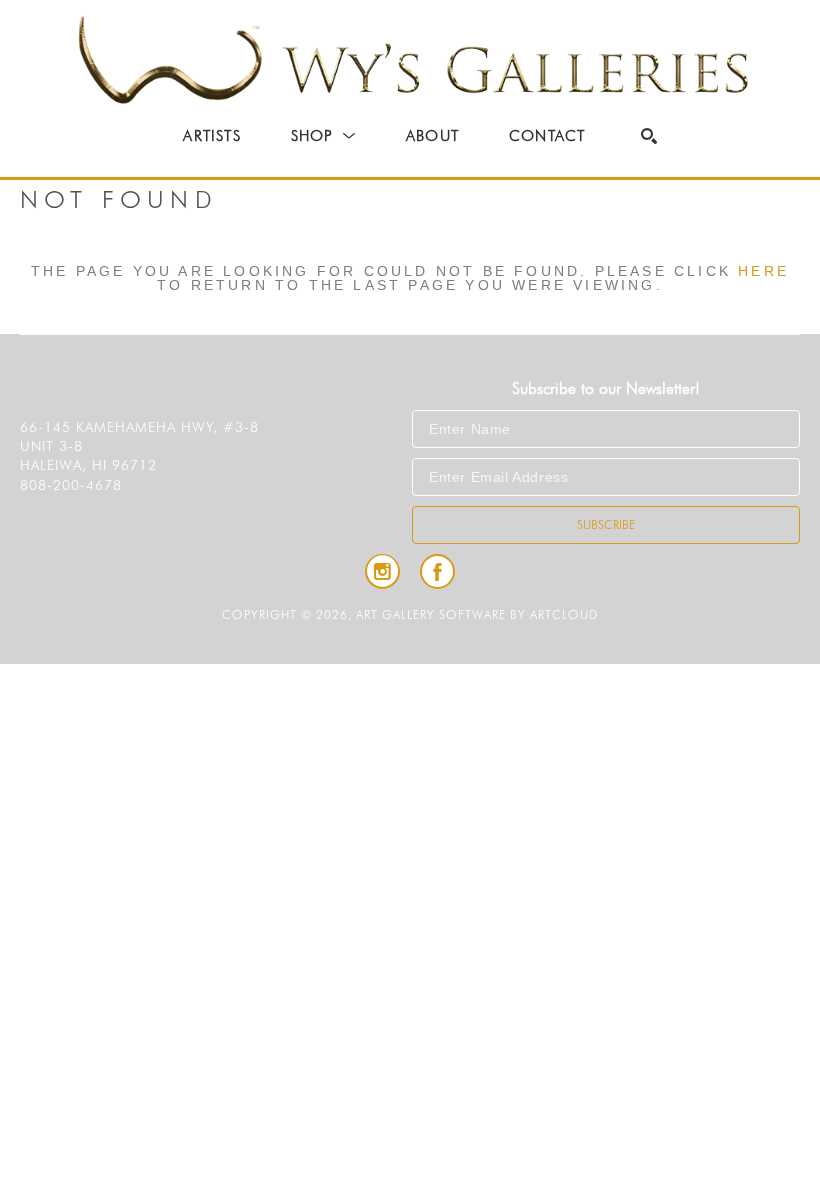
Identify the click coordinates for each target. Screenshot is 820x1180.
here (763, 271)
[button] (323, 136)
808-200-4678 (71, 485)
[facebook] (437, 571)
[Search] (649, 136)
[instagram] (382, 571)
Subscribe (606, 524)
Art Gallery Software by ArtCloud (477, 614)
